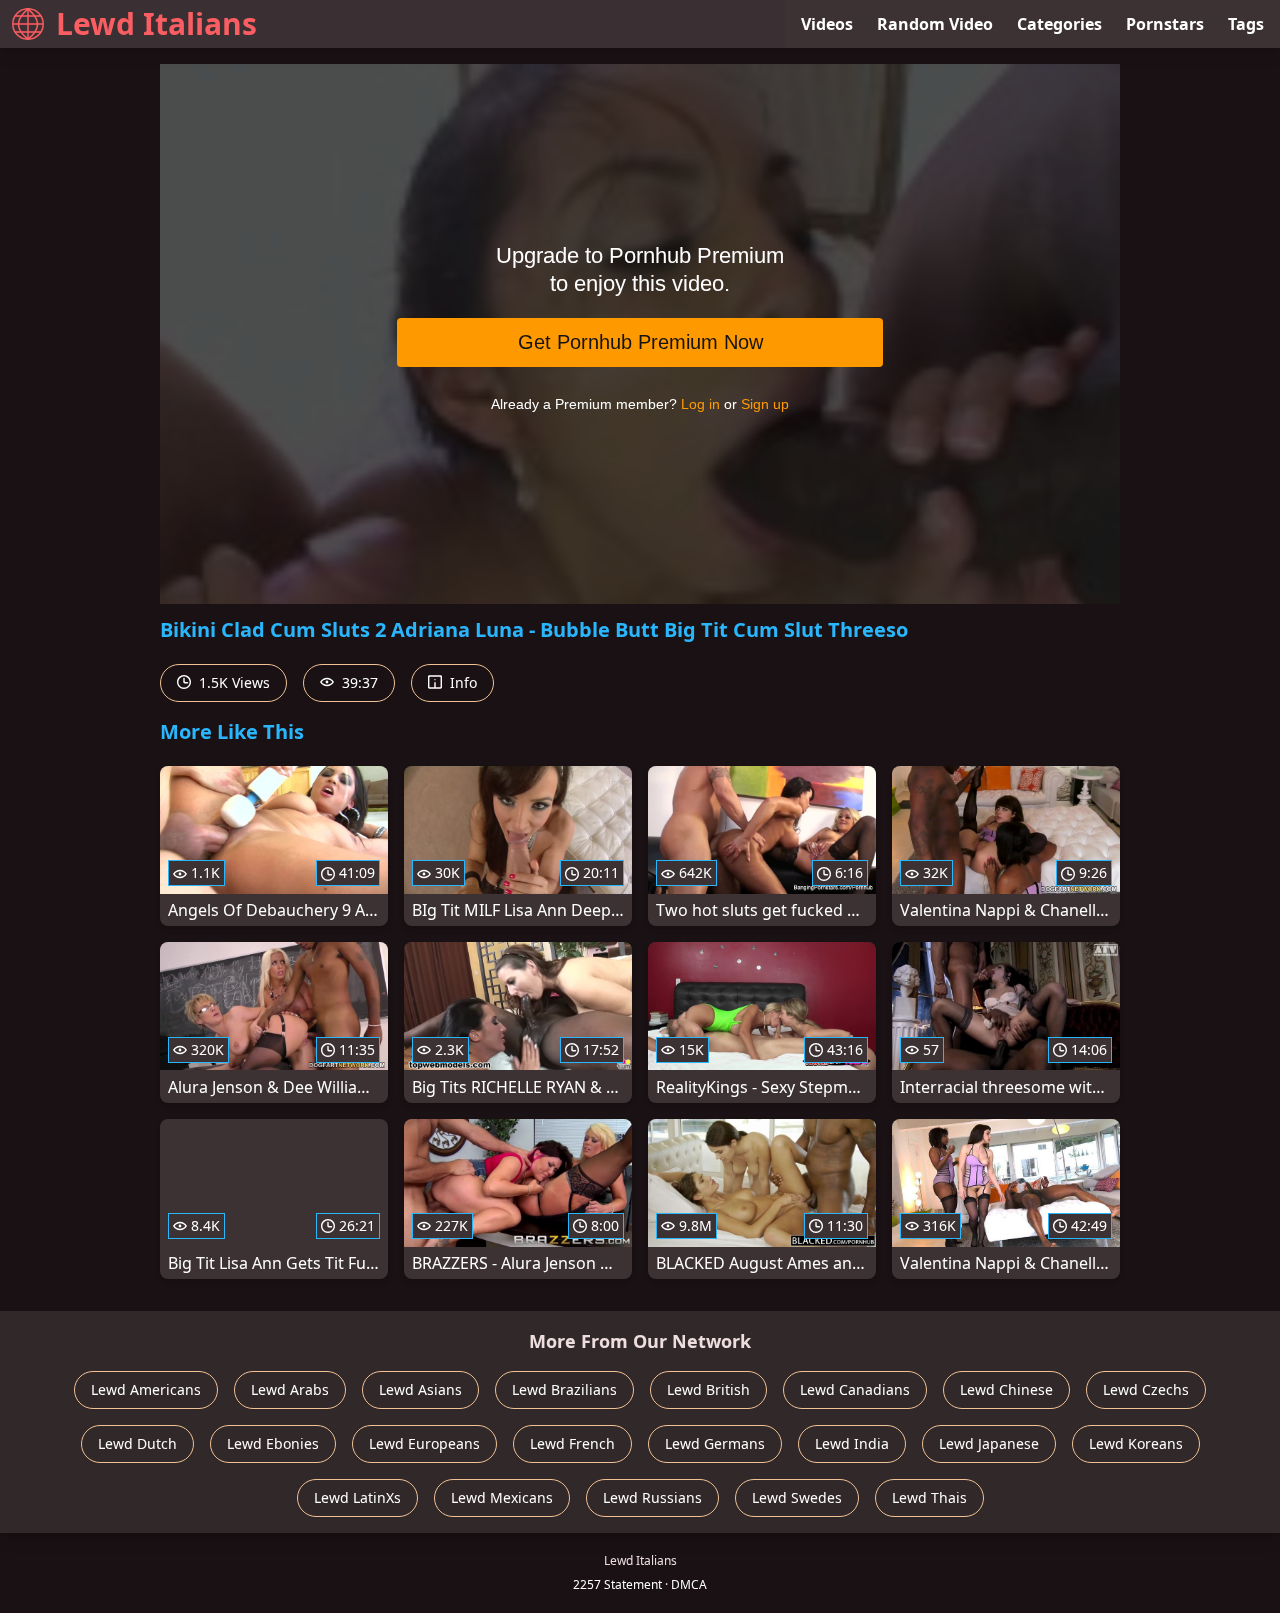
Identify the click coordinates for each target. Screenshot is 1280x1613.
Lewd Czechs (1146, 1389)
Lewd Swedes (797, 1497)
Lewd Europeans (424, 1443)
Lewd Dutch (137, 1443)
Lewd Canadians (855, 1389)
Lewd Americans (146, 1389)
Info (461, 682)
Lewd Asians (420, 1389)
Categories (1059, 24)
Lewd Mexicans (502, 1497)
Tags (1246, 24)
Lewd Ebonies (273, 1443)
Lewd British (708, 1389)
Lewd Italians (156, 23)
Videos (827, 24)
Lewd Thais (929, 1497)
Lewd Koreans (1136, 1443)
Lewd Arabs (290, 1389)
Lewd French (572, 1443)
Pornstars (1165, 24)
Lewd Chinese (1006, 1389)
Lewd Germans (715, 1443)
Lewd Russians (652, 1497)
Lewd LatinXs (357, 1497)
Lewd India (852, 1443)
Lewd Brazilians (564, 1389)
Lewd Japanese (989, 1443)
